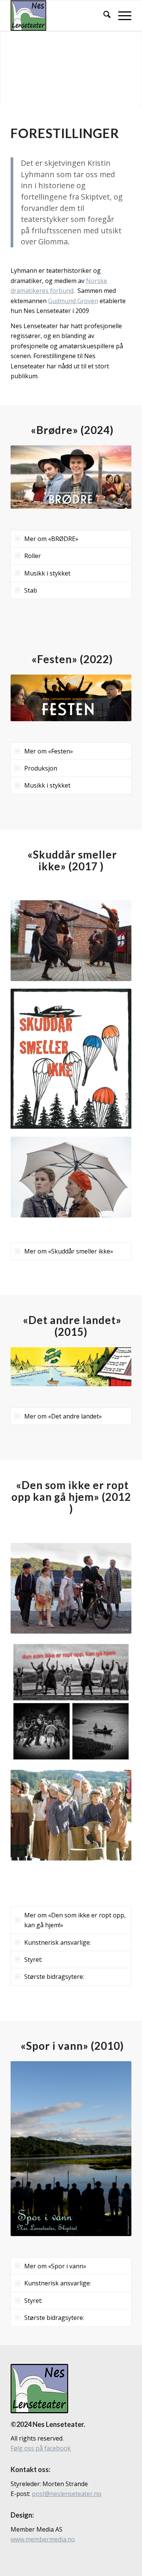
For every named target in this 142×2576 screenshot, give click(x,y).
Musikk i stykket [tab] (47, 573)
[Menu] (121, 16)
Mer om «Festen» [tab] (49, 751)
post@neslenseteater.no (67, 2494)
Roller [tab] (33, 556)
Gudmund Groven (73, 301)
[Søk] (103, 16)
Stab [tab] (31, 590)
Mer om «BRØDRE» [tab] (51, 539)
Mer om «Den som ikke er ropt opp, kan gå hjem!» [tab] (75, 1920)
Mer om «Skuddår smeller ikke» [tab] (69, 1251)
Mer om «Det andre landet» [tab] (63, 1416)
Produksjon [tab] (41, 768)
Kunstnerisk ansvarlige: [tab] (58, 1942)
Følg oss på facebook (41, 2448)
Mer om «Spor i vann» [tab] (55, 2266)
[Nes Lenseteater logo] (59, 16)
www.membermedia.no (43, 2539)
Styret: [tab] (33, 1960)
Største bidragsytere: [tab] (54, 1977)
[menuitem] (103, 16)
